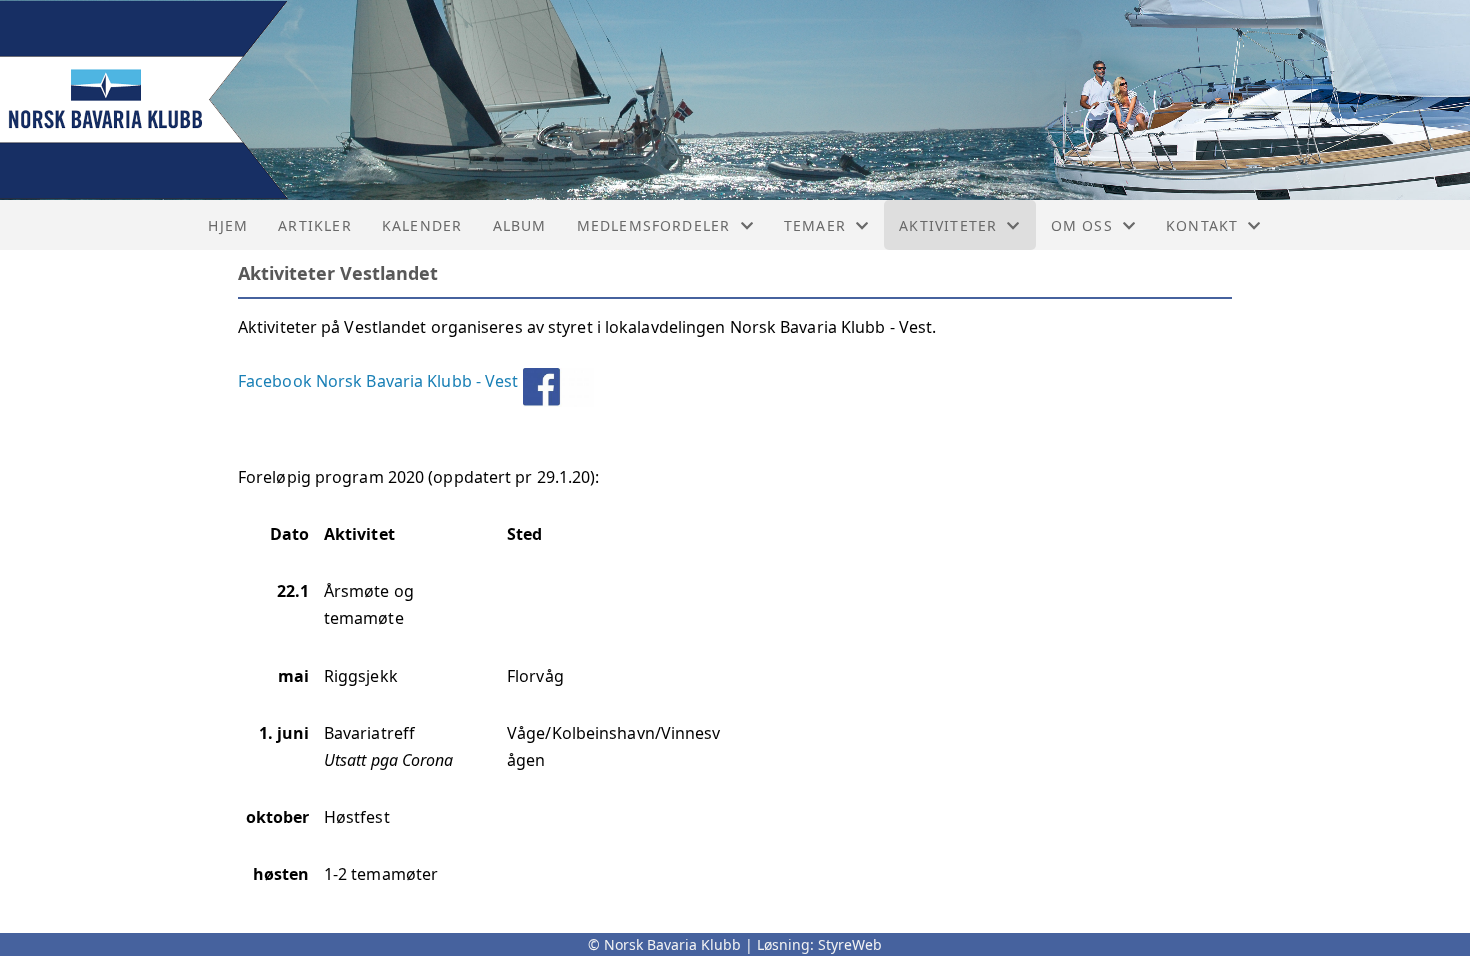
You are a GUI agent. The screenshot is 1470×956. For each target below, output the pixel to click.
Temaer (815, 225)
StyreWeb (850, 944)
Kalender (422, 225)
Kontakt (1202, 225)
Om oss (1082, 225)
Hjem (228, 225)
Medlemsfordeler (654, 225)
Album (520, 225)
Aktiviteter (948, 225)
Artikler (315, 225)
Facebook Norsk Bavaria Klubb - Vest (378, 381)
